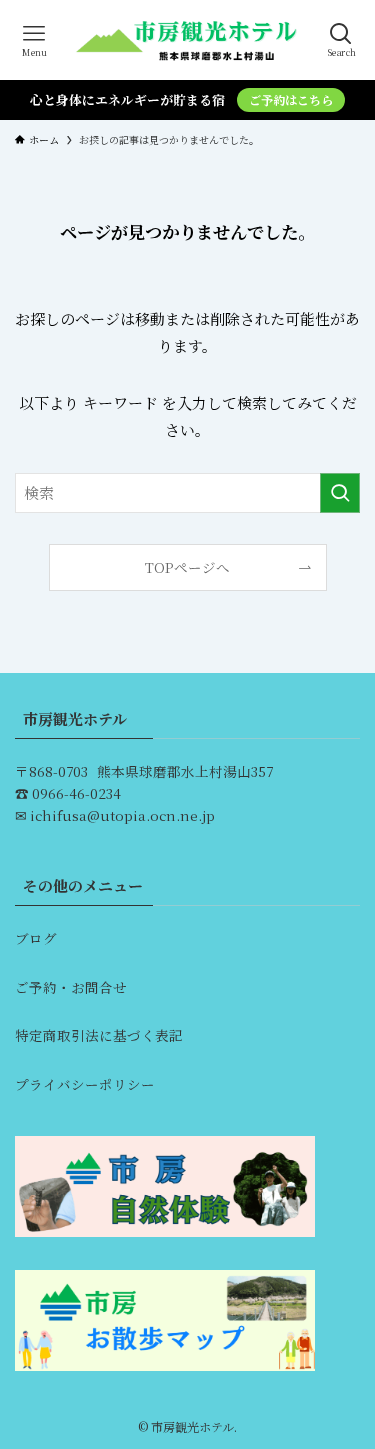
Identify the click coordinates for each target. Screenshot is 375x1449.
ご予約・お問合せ (71, 987)
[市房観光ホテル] (187, 40)
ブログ (36, 938)
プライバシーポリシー (85, 1084)
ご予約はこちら (291, 99)
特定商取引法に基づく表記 (99, 1035)
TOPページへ (187, 567)
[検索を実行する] (340, 493)
